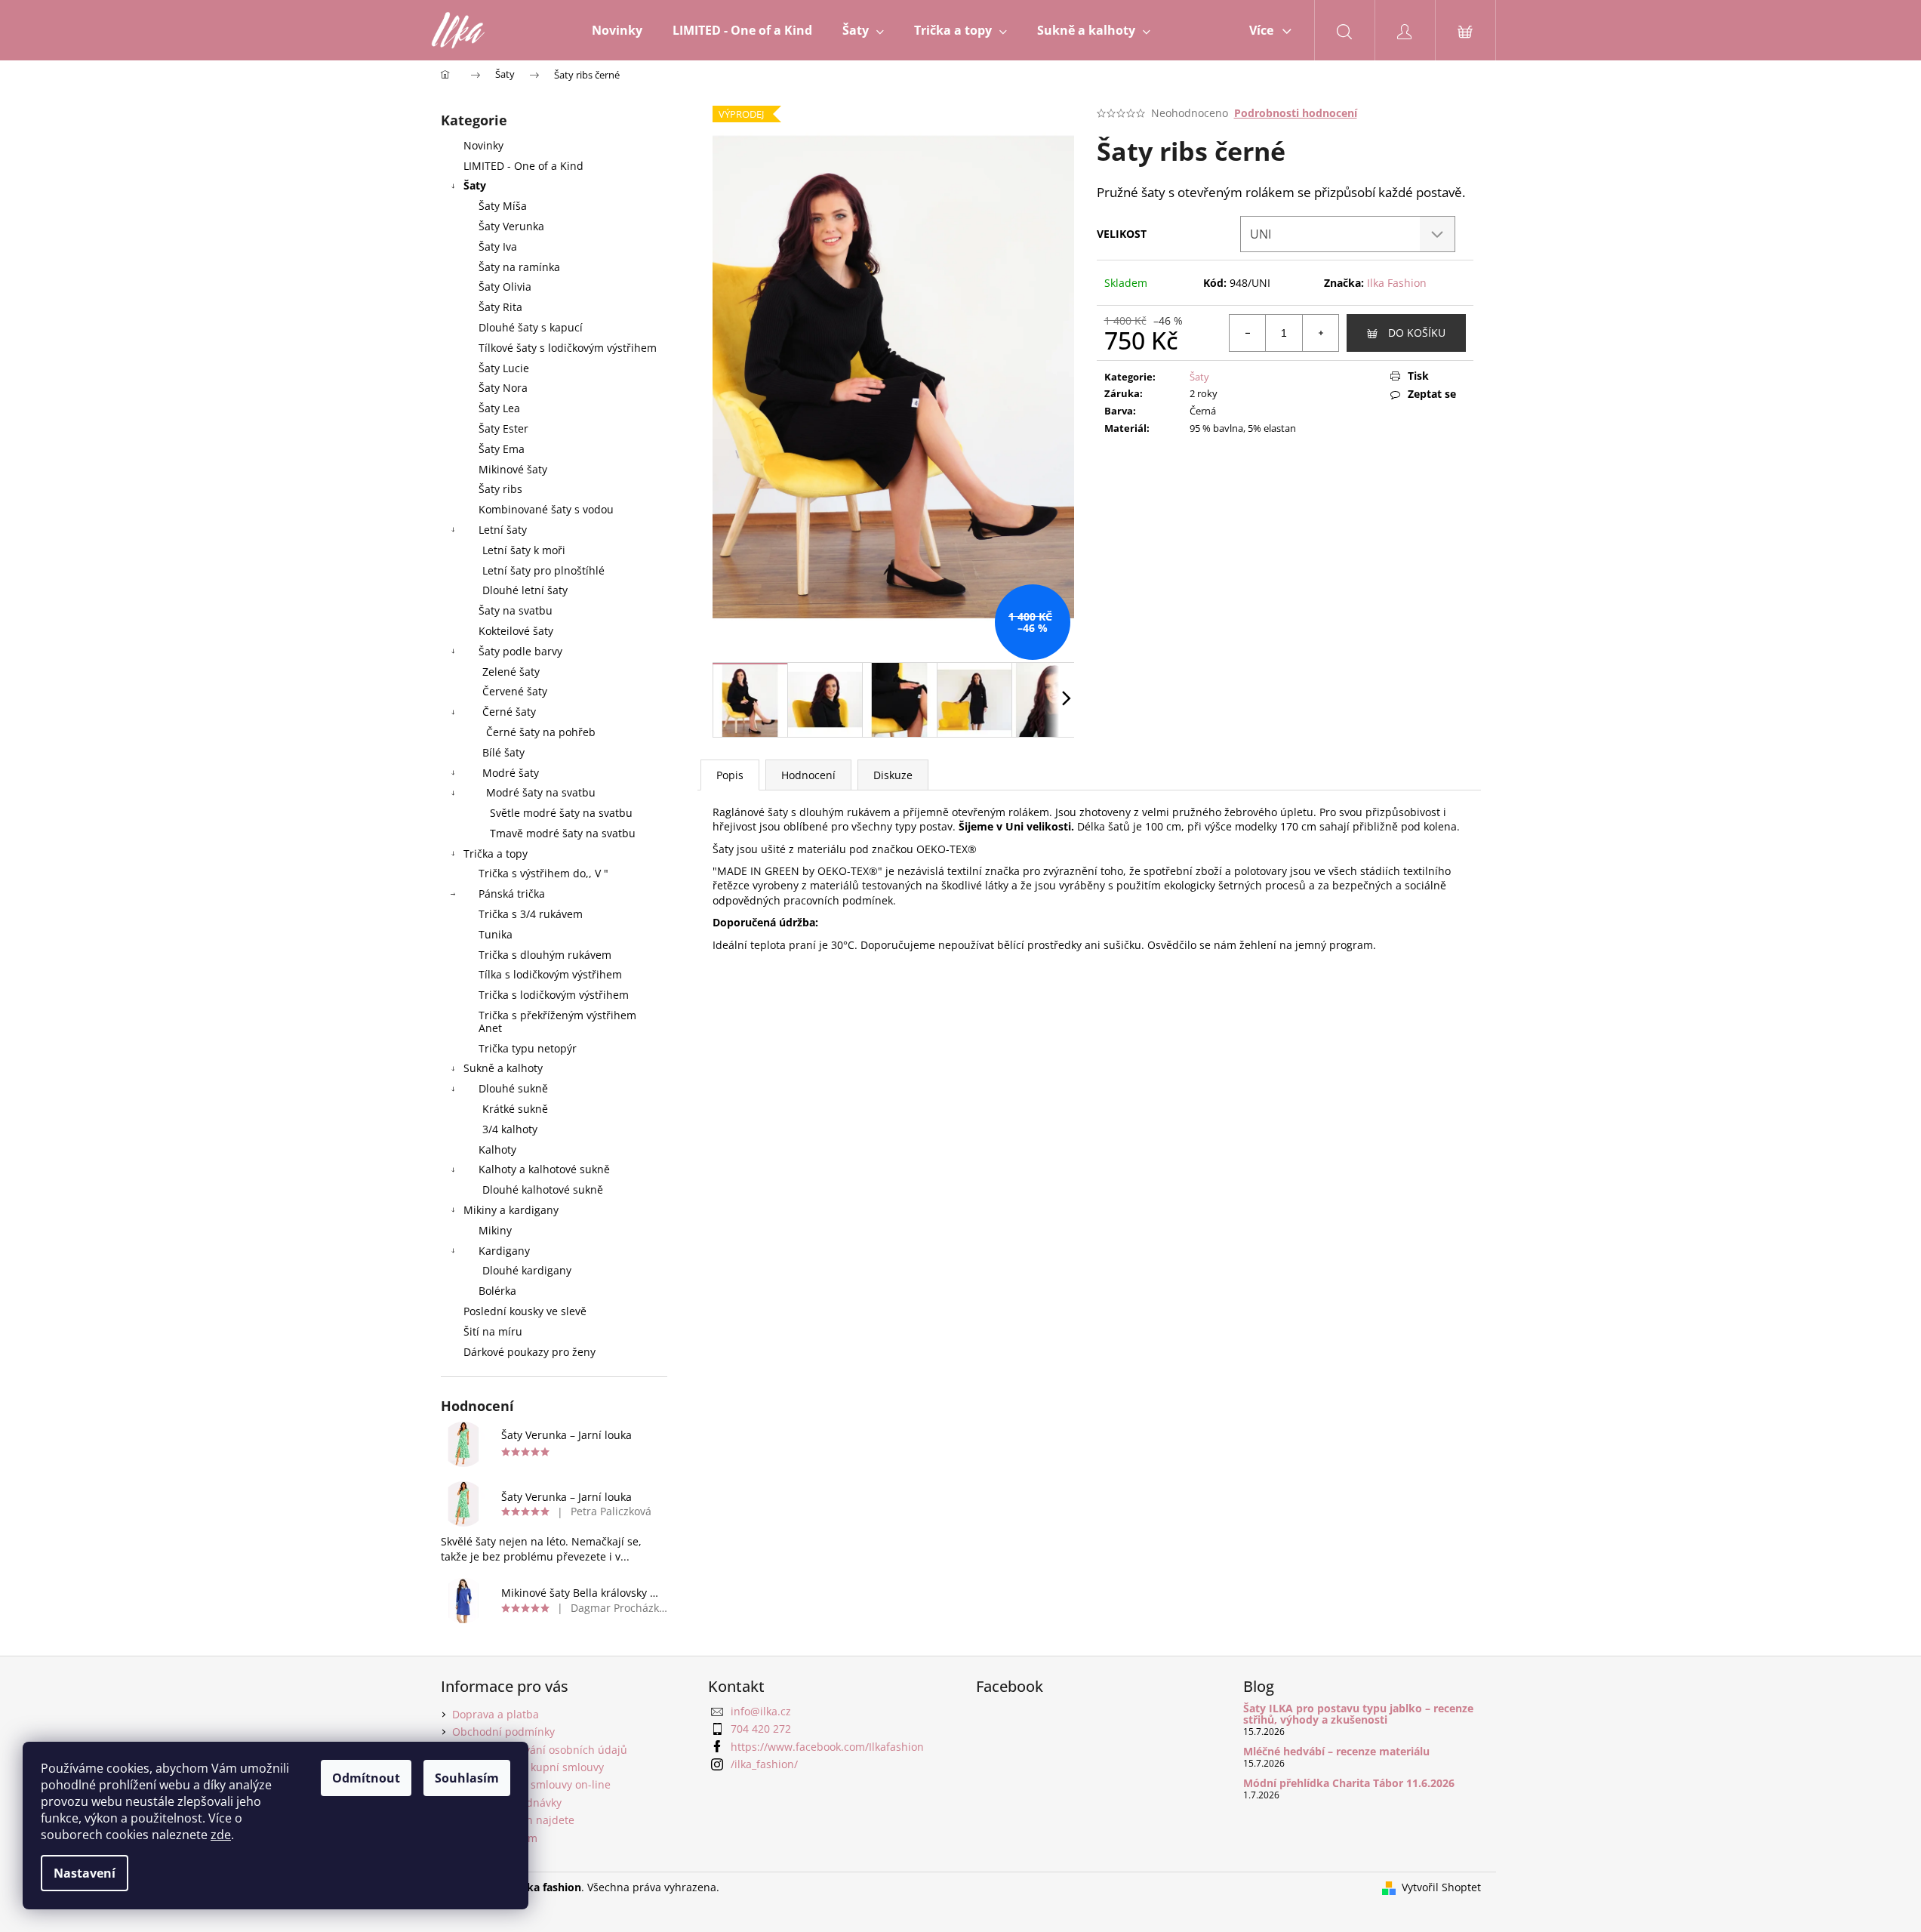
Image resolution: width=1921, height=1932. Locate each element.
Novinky (483, 145)
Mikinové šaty (513, 469)
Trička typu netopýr (528, 1048)
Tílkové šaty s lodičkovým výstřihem (568, 348)
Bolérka (497, 1291)
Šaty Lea (499, 408)
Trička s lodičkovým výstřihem (554, 995)
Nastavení (85, 1873)
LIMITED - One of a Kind (523, 166)
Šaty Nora (503, 388)
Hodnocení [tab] (808, 775)
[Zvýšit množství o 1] (1320, 333)
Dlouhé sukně (513, 1088)
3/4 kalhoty (510, 1129)
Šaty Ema (502, 449)
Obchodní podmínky (503, 1732)
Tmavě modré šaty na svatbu (563, 833)
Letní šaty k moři (524, 550)
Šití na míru (493, 1331)
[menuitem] (617, 30)
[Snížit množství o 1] (1248, 333)
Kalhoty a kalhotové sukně (544, 1169)
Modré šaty (511, 773)
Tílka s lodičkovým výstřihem (550, 974)
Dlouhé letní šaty (525, 590)
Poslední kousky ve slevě (525, 1311)
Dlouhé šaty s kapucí (531, 327)
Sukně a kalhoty (503, 1068)
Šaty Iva (498, 247)
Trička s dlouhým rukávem (545, 955)
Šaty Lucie (504, 368)
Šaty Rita (500, 307)
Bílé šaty (503, 752)
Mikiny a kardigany (511, 1210)
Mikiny (495, 1230)
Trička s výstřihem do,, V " (543, 873)
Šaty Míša (503, 206)
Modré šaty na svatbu (541, 792)
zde (221, 1835)
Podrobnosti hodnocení (1296, 113)
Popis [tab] (730, 775)
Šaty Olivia (505, 287)
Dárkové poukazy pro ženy (530, 1352)
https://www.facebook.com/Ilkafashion (827, 1747)
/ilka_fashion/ (764, 1764)
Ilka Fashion (1397, 283)
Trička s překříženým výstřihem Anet (557, 1021)
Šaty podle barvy (520, 651)
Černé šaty (509, 712)
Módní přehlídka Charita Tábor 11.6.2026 (1349, 1783)
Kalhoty (497, 1149)
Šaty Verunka (511, 226)
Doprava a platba (496, 1714)
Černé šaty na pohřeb (541, 732)
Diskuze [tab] (893, 775)
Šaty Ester (503, 428)
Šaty (475, 185)
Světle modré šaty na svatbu (561, 813)
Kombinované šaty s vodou (546, 509)
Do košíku (1417, 333)
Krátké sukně (515, 1109)
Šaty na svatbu (516, 610)
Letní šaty (503, 530)
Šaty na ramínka (519, 267)
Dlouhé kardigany (527, 1270)
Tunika (496, 934)
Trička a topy (496, 854)
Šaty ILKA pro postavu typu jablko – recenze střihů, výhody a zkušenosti (1358, 1714)
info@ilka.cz (761, 1711)
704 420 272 (761, 1729)
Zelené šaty (511, 672)
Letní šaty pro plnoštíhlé (543, 570)
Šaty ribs (500, 489)
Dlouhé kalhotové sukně (543, 1189)
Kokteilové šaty (516, 631)
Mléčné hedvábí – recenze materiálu (1336, 1751)
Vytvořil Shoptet (1441, 1887)
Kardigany (504, 1251)
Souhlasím (467, 1778)
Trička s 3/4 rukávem (531, 914)
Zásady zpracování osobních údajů (540, 1750)
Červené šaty (515, 691)
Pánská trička (512, 894)
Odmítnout (366, 1778)
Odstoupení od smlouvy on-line (531, 1784)
